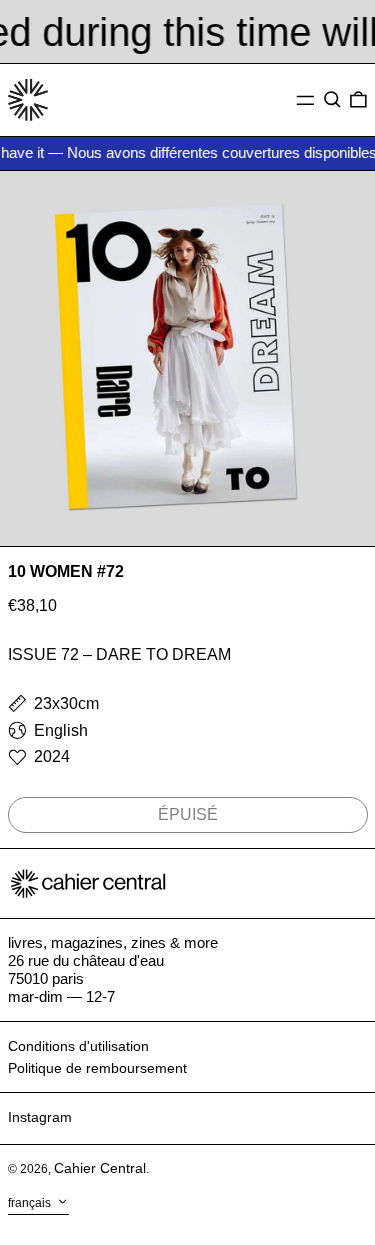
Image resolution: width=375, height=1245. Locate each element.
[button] (332, 100)
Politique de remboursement (97, 1068)
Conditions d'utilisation (78, 1046)
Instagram (40, 1117)
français (31, 1203)
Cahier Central (100, 1168)
